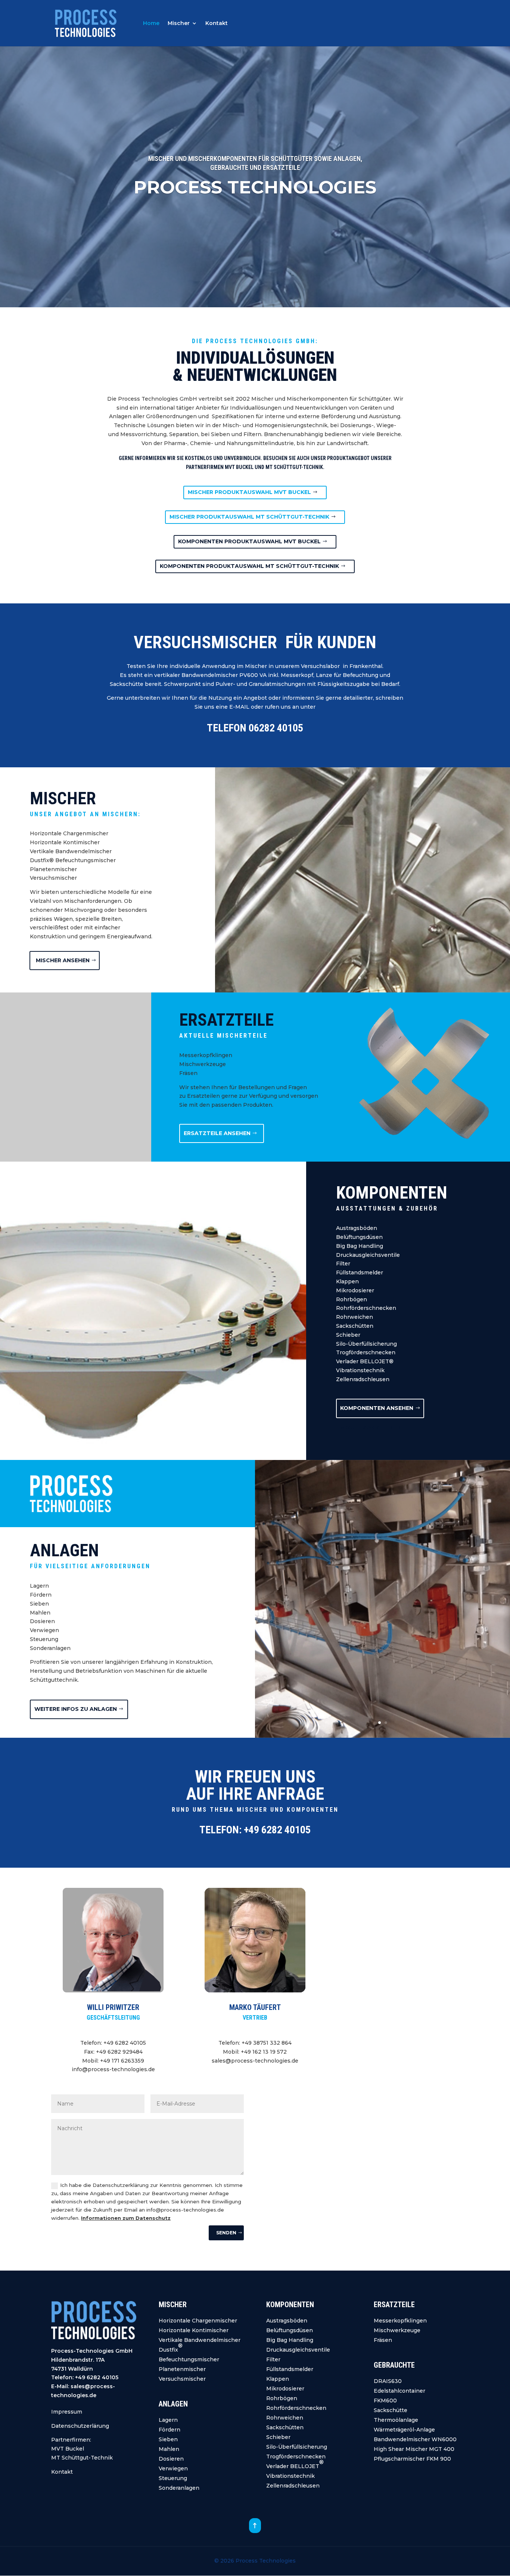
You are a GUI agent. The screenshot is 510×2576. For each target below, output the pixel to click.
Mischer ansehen (63, 960)
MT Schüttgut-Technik (82, 2458)
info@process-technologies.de (113, 2069)
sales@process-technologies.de (255, 2061)
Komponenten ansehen (377, 1408)
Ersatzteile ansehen (217, 1133)
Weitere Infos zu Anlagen (76, 1709)
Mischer (179, 24)
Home (151, 24)
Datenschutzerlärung (80, 2426)
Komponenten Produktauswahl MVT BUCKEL (249, 541)
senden (226, 2233)
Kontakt (217, 24)
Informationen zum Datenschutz (126, 2218)
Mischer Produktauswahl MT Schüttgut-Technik (249, 517)
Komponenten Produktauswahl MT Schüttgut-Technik (249, 566)
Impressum (67, 2412)
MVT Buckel (68, 2449)
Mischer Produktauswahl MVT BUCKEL (249, 492)
